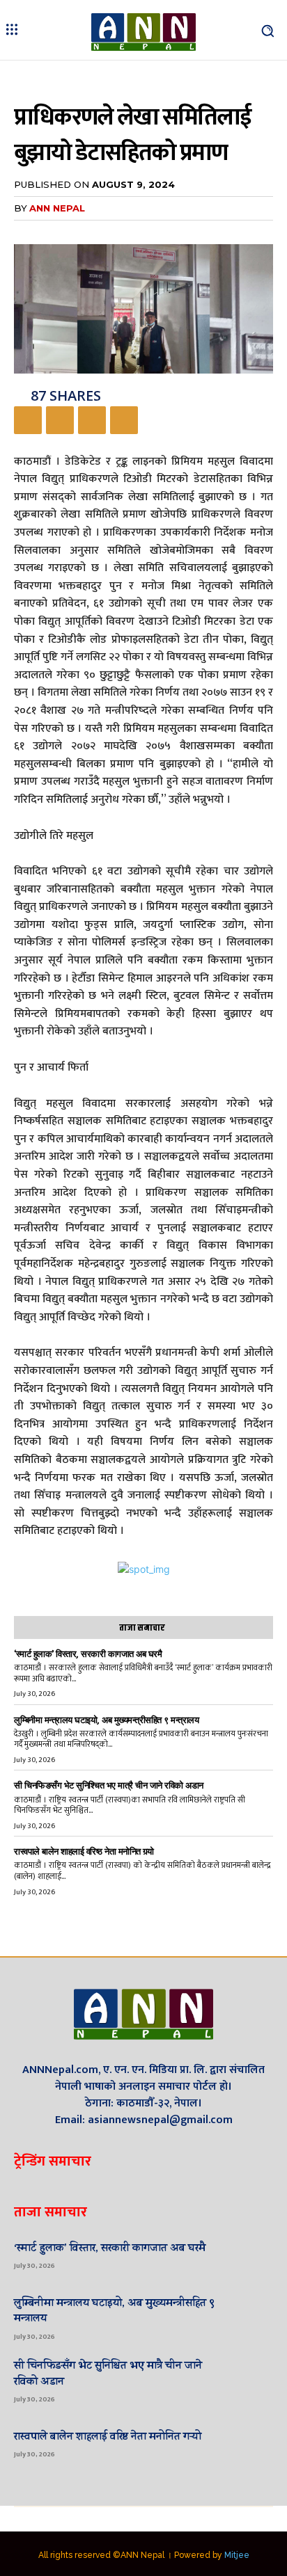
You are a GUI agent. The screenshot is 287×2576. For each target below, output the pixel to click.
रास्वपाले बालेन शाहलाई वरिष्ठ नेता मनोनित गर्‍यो (84, 1851)
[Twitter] (60, 420)
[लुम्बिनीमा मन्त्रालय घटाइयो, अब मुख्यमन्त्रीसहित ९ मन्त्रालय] (250, 2317)
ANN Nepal (57, 208)
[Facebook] (28, 420)
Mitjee (237, 2555)
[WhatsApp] (124, 420)
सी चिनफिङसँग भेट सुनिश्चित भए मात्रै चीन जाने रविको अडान (109, 1785)
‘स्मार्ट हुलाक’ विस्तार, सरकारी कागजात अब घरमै (88, 1654)
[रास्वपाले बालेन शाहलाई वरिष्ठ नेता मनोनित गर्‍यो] (250, 2443)
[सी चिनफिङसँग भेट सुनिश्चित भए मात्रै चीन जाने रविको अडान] (250, 2380)
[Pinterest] (92, 420)
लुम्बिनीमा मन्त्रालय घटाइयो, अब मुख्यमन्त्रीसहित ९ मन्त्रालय (106, 1720)
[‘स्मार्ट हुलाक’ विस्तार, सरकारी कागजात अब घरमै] (250, 2255)
